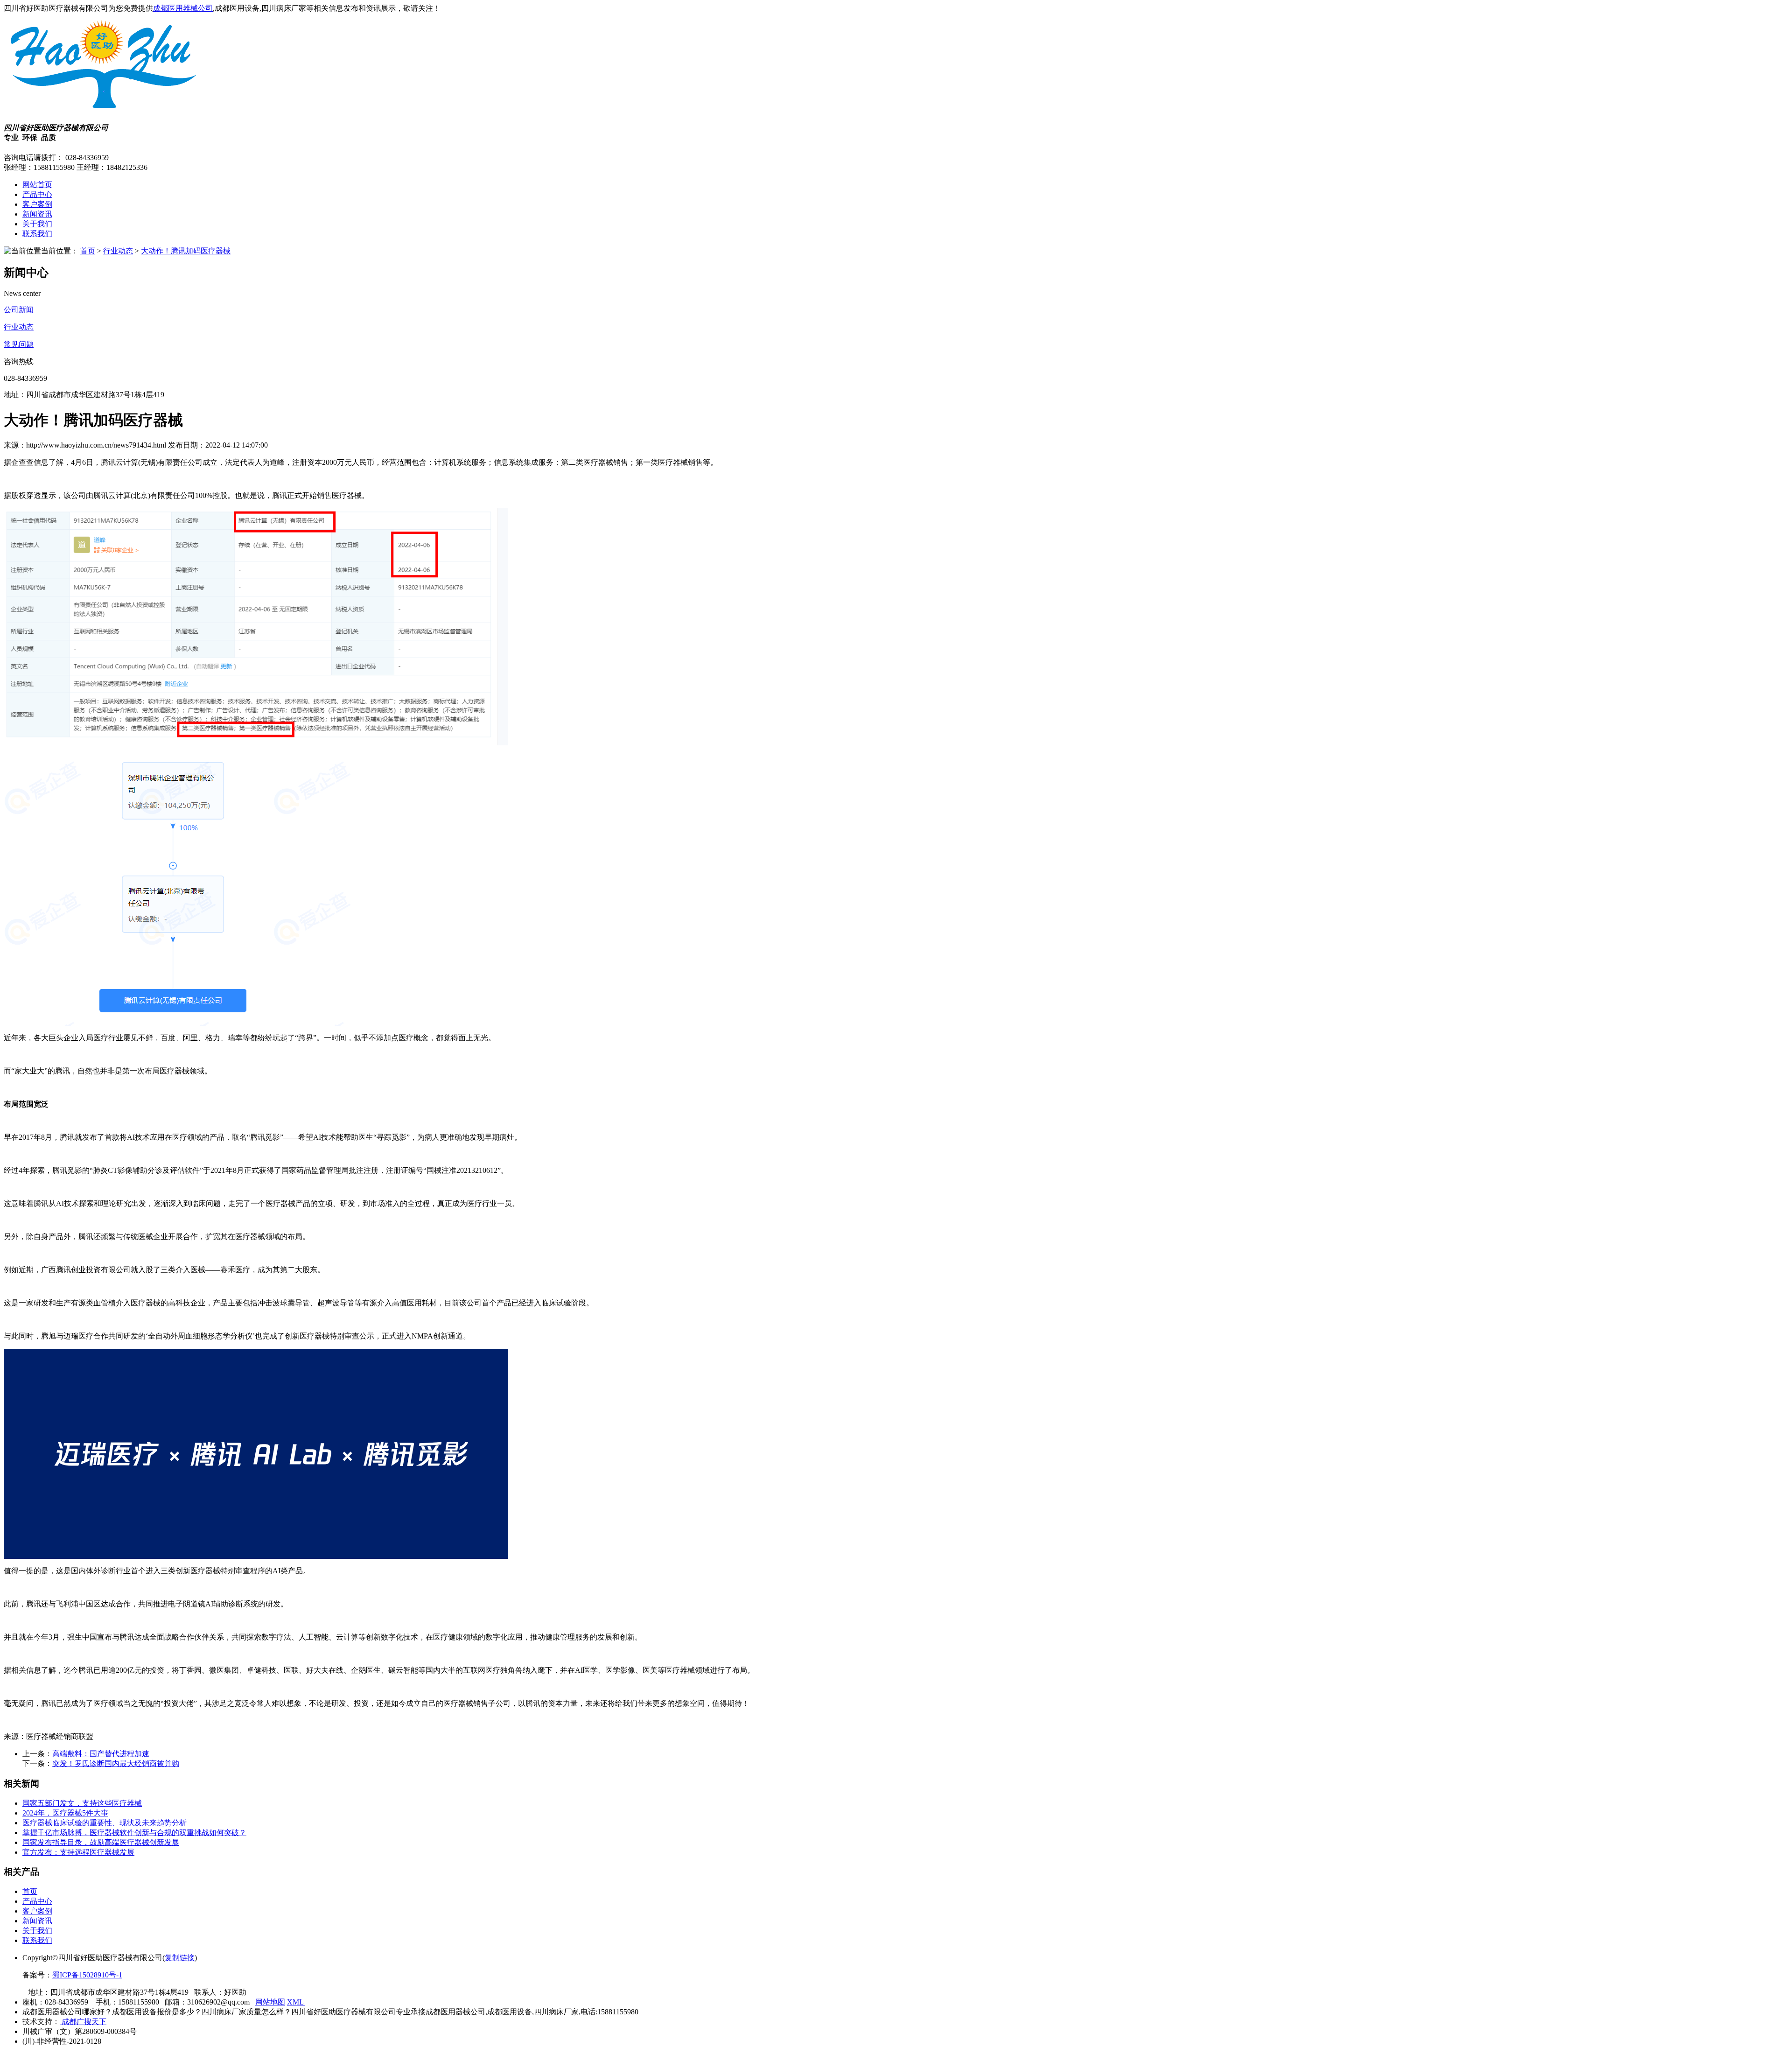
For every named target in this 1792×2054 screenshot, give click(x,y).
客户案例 (37, 204)
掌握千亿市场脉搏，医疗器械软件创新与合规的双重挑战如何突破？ (134, 1833)
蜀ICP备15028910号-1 (87, 1975)
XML (296, 2002)
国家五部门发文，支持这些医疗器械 (82, 1803)
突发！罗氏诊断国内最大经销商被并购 (116, 1763)
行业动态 (118, 251)
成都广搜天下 (83, 2022)
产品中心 (37, 194)
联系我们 (37, 234)
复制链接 (180, 1958)
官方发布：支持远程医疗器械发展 (78, 1852)
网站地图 (270, 2002)
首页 (88, 251)
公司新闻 (19, 310)
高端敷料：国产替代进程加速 (101, 1754)
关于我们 (37, 224)
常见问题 (19, 344)
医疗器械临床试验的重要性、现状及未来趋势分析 (105, 1823)
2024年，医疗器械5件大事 (65, 1813)
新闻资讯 (37, 214)
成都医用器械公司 (183, 8)
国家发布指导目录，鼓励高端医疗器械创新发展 (101, 1842)
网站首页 (37, 185)
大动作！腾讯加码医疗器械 (186, 251)
